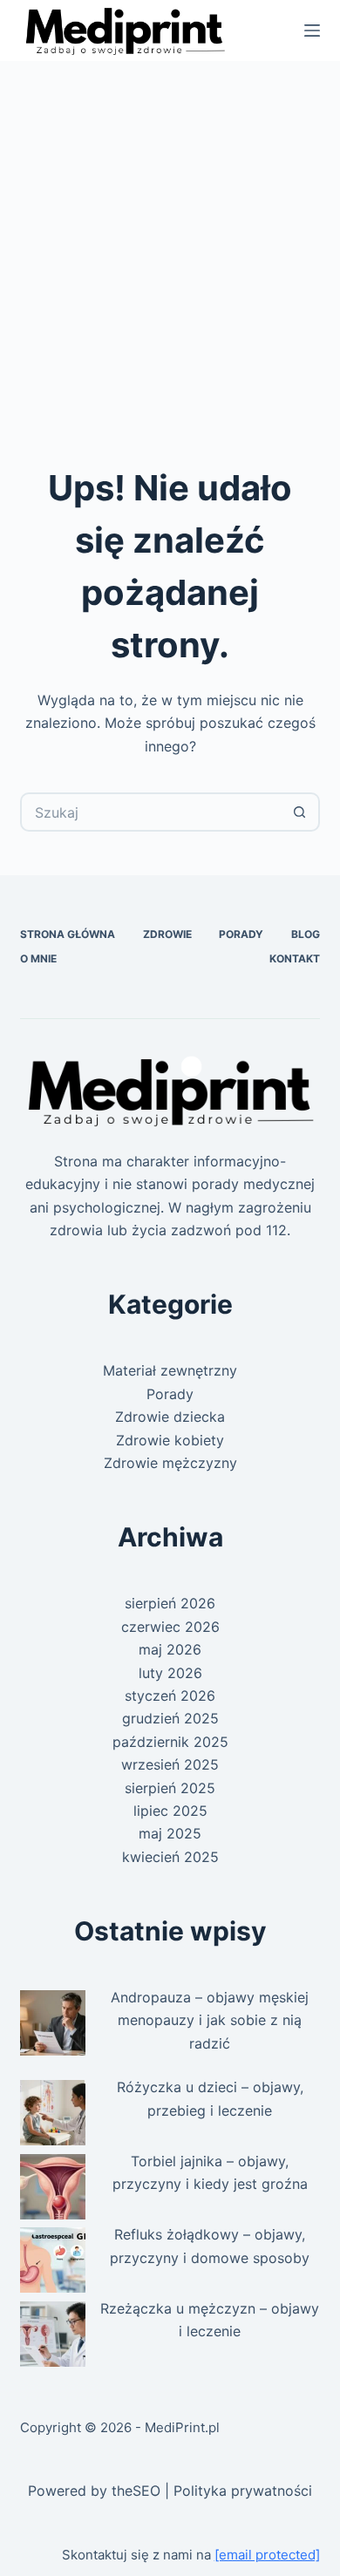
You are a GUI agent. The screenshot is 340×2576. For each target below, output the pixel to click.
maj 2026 (170, 1649)
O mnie (38, 958)
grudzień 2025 (170, 1718)
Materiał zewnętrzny (170, 1370)
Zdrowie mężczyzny (170, 1463)
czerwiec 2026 (170, 1627)
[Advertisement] (170, 240)
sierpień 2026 (170, 1603)
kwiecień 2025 (170, 1857)
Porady (241, 934)
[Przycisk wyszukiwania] (300, 812)
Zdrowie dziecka (170, 1417)
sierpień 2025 (170, 1788)
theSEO (136, 2491)
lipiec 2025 (170, 1811)
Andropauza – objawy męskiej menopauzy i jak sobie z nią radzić (210, 2020)
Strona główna (68, 934)
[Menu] (312, 31)
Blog (306, 934)
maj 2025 (170, 1833)
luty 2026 (170, 1673)
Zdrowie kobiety (170, 1440)
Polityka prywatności (243, 2491)
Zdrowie (167, 934)
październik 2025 (170, 1742)
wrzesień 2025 (170, 1764)
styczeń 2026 (170, 1696)
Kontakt (295, 958)
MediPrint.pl (182, 2427)
